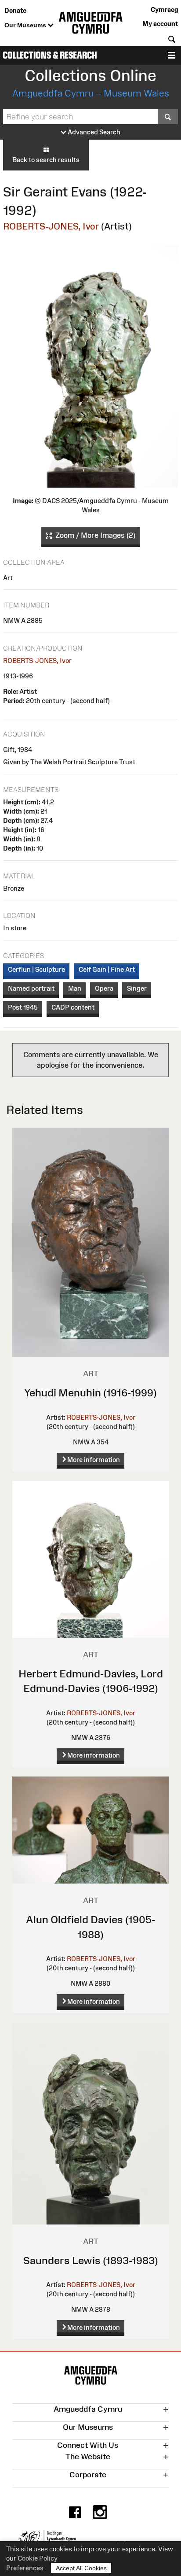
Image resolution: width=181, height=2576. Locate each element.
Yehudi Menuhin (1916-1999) (90, 1393)
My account (160, 24)
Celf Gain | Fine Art (107, 969)
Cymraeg (164, 9)
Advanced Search (93, 132)
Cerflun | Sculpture (36, 969)
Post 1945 (23, 1007)
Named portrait (31, 988)
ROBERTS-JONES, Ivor (51, 226)
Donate (15, 10)
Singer (137, 988)
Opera (104, 988)
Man (75, 988)
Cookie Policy (38, 2558)
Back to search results (46, 160)
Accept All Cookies (81, 2568)
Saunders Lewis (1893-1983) (91, 2260)
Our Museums (26, 25)
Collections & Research (50, 55)
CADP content (73, 1007)
